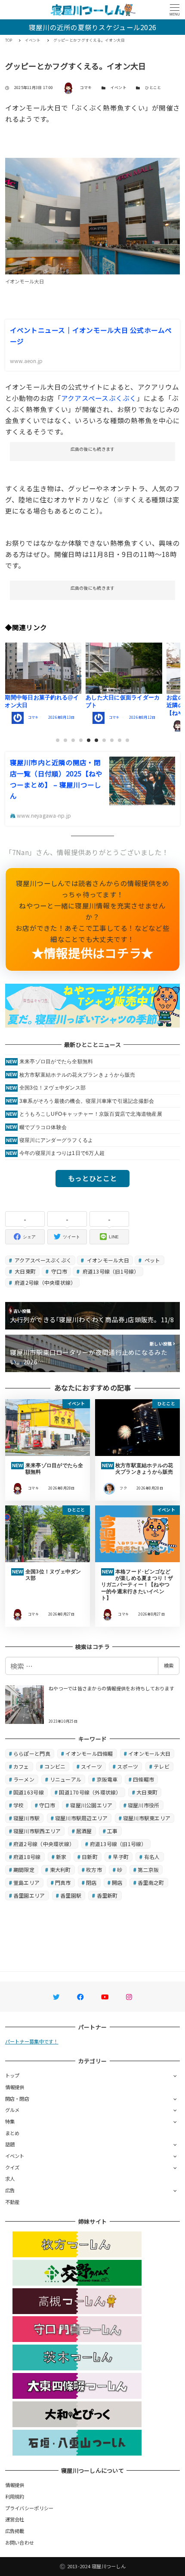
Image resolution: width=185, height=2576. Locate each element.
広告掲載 (15, 2531)
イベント (119, 88)
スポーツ (128, 1766)
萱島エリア (26, 1882)
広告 (10, 2190)
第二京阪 (148, 1870)
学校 (19, 1805)
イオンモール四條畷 (89, 1753)
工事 (113, 1831)
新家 (61, 1857)
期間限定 (24, 1870)
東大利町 (60, 1870)
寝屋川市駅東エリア (147, 1818)
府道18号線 (27, 1857)
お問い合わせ (20, 2542)
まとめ (12, 2133)
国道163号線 (29, 1792)
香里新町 (107, 1895)
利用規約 (15, 2496)
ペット (151, 1260)
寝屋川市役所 (144, 1805)
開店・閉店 (17, 2099)
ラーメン (24, 1779)
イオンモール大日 (107, 1260)
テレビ (162, 1766)
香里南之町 (151, 1882)
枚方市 (94, 1870)
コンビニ (55, 1766)
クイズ (12, 2167)
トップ (12, 2075)
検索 (169, 1665)
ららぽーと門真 (32, 1753)
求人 (10, 2179)
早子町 (121, 1857)
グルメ (12, 2110)
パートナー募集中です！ (32, 2041)
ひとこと (153, 88)
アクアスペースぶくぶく (99, 398)
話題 (10, 2144)
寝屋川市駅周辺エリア (82, 1818)
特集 (10, 2121)
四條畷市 (143, 1779)
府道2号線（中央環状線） (45, 1282)
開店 (117, 1882)
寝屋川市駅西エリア (37, 1831)
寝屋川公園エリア (91, 1805)
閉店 (91, 1882)
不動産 (12, 2202)
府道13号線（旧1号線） (110, 1271)
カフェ (21, 1766)
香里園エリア (29, 1895)
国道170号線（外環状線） (90, 1792)
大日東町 (25, 1271)
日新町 (90, 1857)
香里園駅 (71, 1895)
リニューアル (66, 1779)
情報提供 (15, 2087)
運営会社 (15, 2519)
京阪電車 (107, 1779)
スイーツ (91, 1766)
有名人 (152, 1857)
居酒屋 (84, 1831)
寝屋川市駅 (26, 1818)
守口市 (59, 1271)
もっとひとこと (92, 1178)
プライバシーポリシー (29, 2508)
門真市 (63, 1882)
